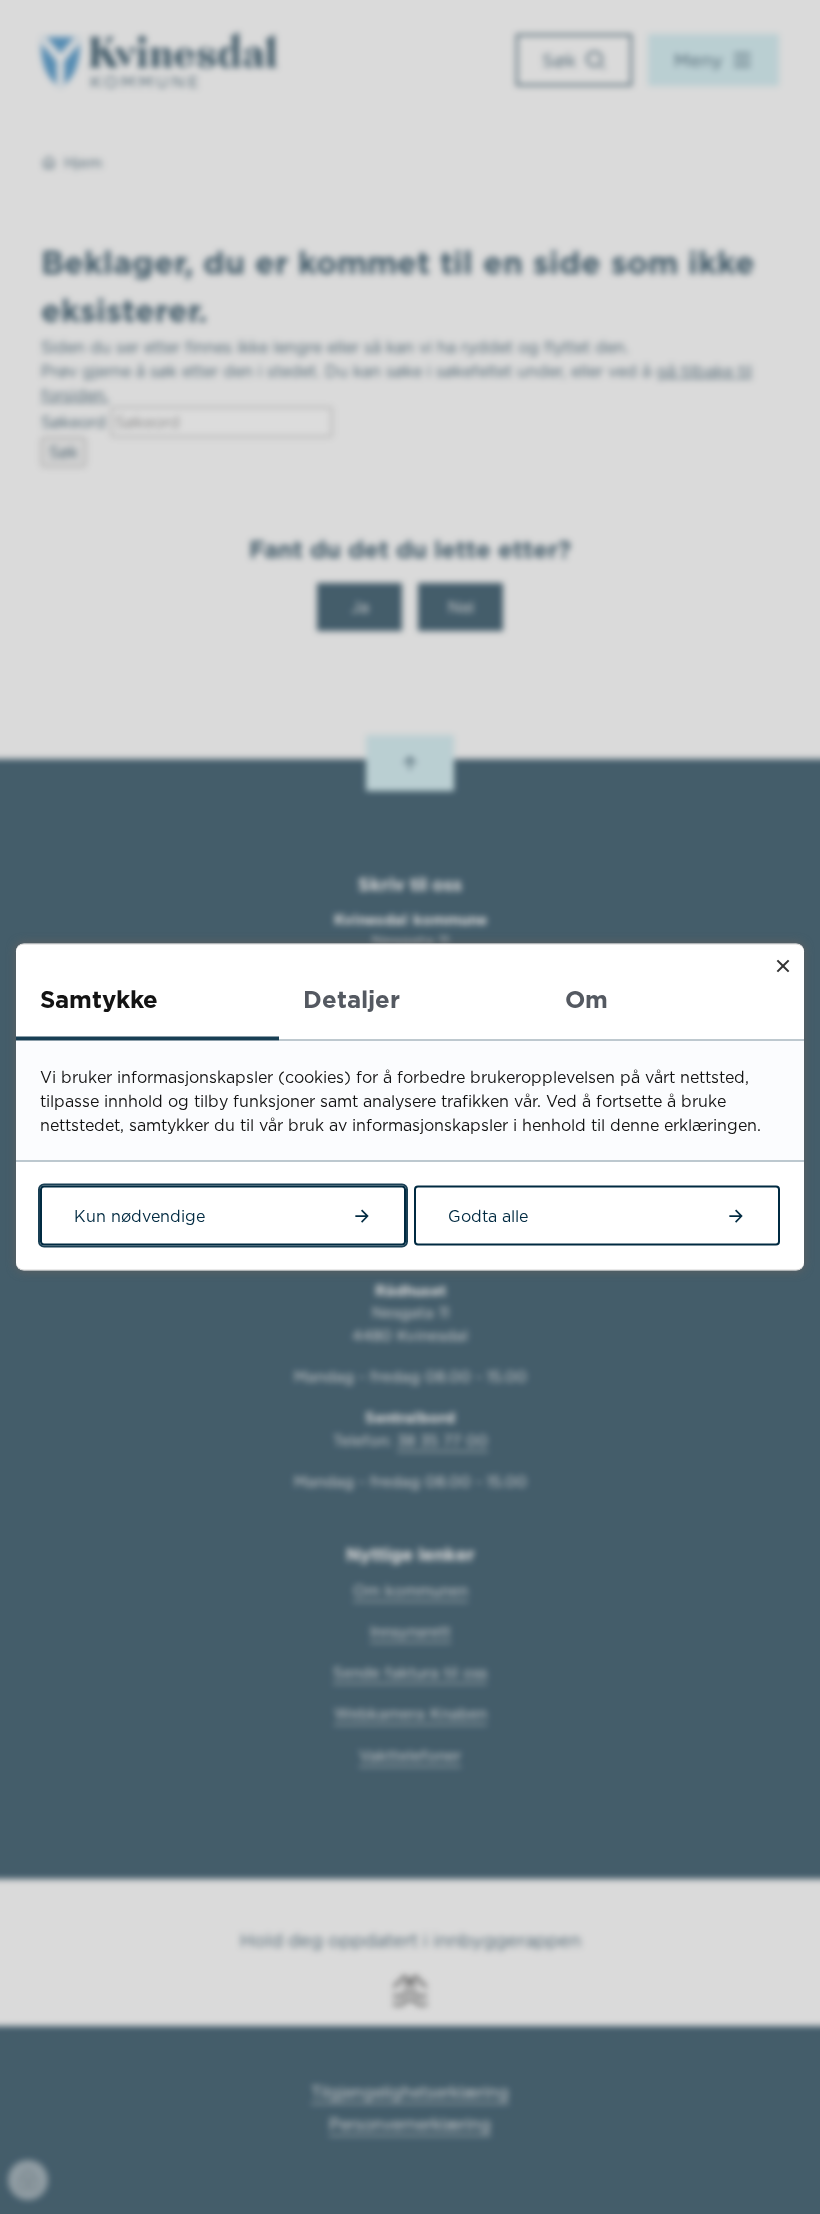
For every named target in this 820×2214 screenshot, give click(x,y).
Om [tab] (586, 999)
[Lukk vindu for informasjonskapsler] (782, 965)
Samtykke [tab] (99, 999)
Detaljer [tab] (351, 999)
